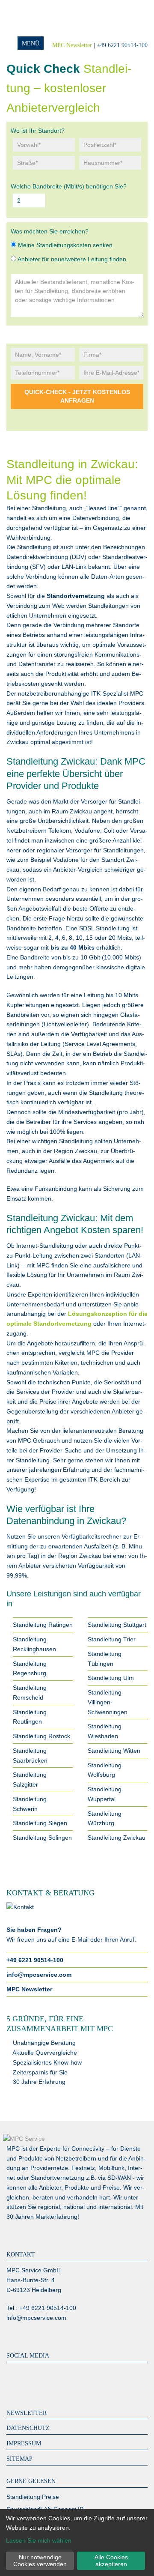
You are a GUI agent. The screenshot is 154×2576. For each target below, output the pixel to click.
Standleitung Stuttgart (117, 1625)
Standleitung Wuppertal (105, 1794)
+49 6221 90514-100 (35, 1960)
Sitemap (19, 2459)
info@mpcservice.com (39, 1975)
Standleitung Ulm (111, 1678)
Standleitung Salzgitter (30, 1780)
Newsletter (27, 2413)
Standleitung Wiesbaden (105, 1731)
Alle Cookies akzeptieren (111, 2561)
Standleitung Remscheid (30, 1693)
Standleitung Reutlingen (30, 1717)
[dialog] (77, 2543)
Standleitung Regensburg (30, 1669)
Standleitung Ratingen (43, 1625)
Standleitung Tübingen (105, 1659)
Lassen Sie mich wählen (39, 2540)
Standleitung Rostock (41, 1736)
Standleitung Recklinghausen (34, 1644)
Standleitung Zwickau (117, 1838)
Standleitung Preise (33, 2497)
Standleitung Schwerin (30, 1804)
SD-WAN (119, 2178)
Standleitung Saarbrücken (30, 1756)
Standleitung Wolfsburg (105, 1770)
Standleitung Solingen (42, 1838)
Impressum (24, 2443)
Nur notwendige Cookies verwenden (40, 2561)
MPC (41, 18)
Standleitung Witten (114, 1751)
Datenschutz (28, 2428)
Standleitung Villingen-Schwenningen (108, 1702)
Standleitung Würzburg (105, 1818)
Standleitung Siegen (40, 1823)
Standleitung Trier (112, 1639)
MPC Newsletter (72, 45)
